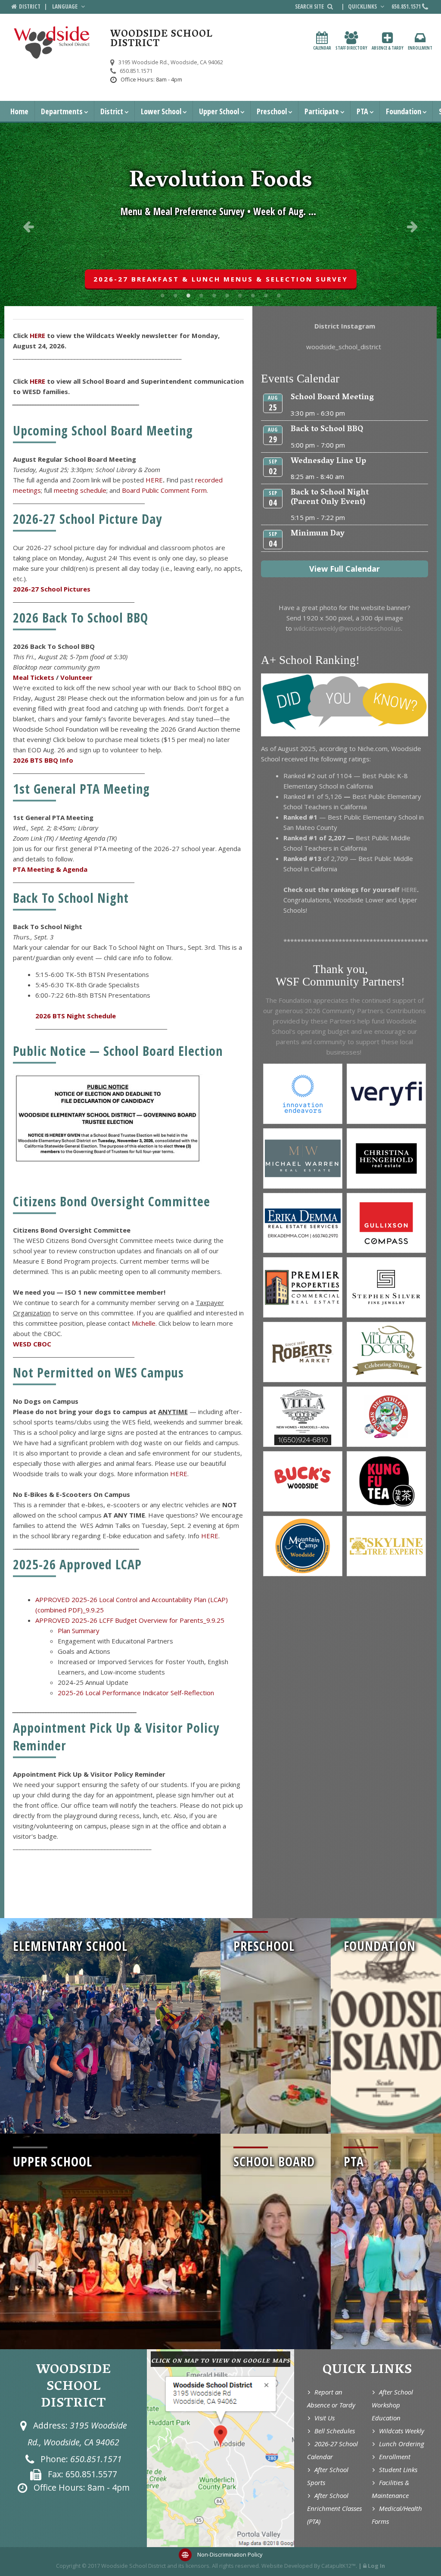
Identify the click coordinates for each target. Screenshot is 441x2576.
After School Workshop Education (392, 2405)
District (112, 111)
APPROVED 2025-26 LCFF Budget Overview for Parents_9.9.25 (130, 1620)
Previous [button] (28, 226)
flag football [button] (227, 295)
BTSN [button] (253, 295)
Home (19, 111)
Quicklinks (363, 6)
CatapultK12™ (339, 2566)
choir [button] (201, 295)
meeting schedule (80, 490)
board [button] (162, 295)
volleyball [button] (214, 295)
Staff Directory (351, 48)
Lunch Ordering (402, 2444)
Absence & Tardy (388, 48)
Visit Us (325, 2418)
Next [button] (413, 226)
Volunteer (76, 677)
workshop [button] (266, 295)
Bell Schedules (335, 2431)
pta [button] (240, 295)
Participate (322, 111)
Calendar (322, 48)
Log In (376, 2566)
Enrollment (420, 48)
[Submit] (330, 6)
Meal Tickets (34, 677)
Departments (62, 111)
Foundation (404, 111)
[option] (220, 231)
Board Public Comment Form (164, 490)
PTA (362, 111)
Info (67, 760)
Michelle (144, 1323)
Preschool (272, 111)
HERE (37, 335)
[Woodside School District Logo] (52, 43)
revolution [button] (188, 295)
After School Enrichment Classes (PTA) (334, 2508)
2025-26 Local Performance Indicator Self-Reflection (136, 1693)
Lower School (161, 111)
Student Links (398, 2470)
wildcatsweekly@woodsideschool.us (346, 628)
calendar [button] (279, 295)
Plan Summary (79, 1631)
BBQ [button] (175, 295)
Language (65, 6)
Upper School (219, 111)
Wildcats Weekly (402, 2431)
